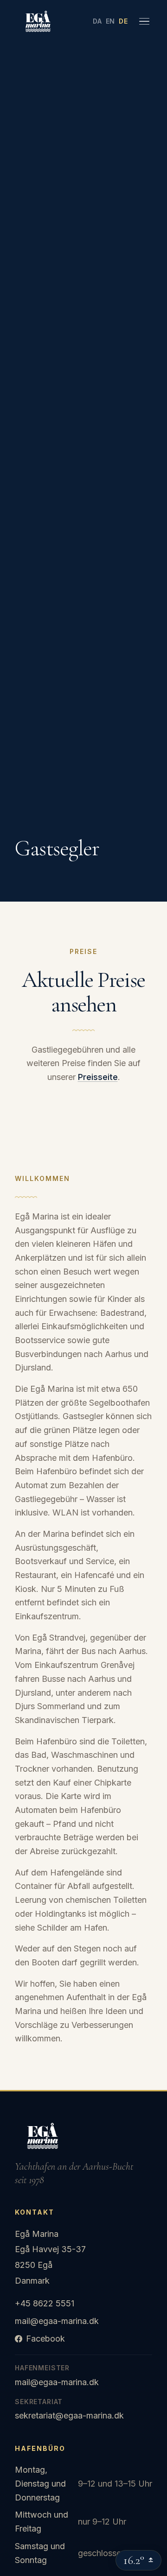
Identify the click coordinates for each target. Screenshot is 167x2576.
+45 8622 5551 (45, 2303)
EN (111, 21)
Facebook (45, 2339)
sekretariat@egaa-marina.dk (69, 2415)
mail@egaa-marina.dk (57, 2321)
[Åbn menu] (144, 21)
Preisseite (98, 1077)
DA (97, 21)
